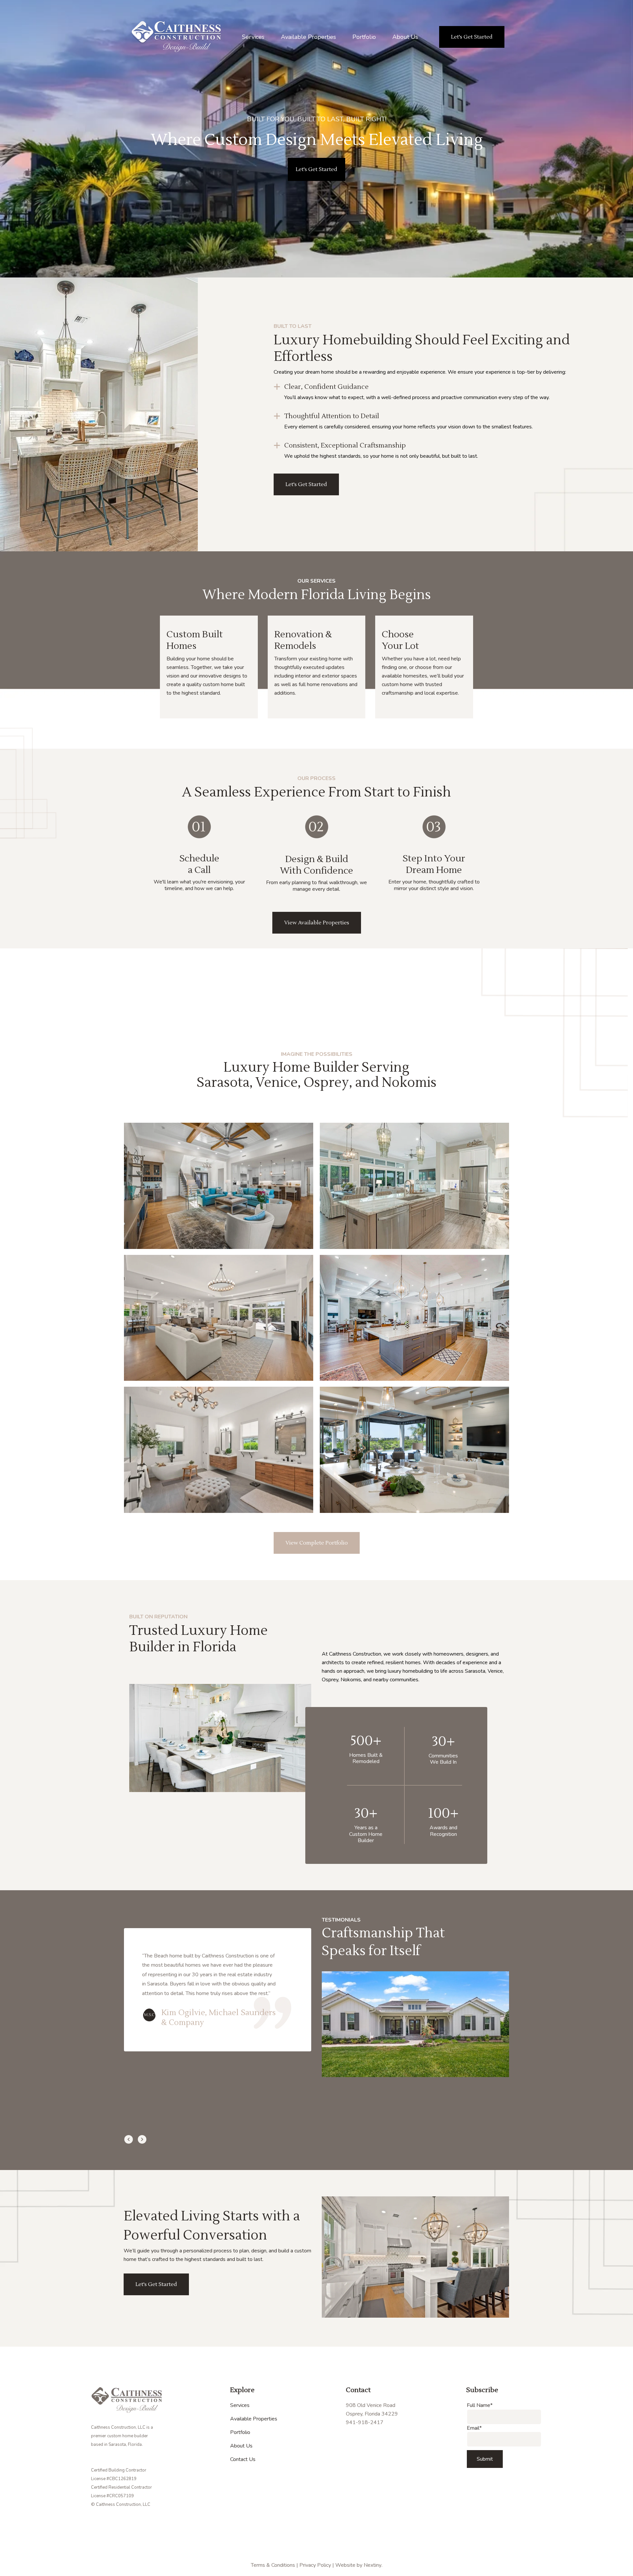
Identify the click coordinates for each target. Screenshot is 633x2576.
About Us (405, 37)
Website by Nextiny (358, 2565)
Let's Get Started (472, 37)
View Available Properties (317, 923)
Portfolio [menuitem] (240, 2432)
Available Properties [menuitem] (254, 2419)
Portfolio (364, 37)
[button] (129, 2139)
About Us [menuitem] (241, 2446)
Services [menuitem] (240, 2405)
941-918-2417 (365, 2422)
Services (253, 37)
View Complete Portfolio (317, 1543)
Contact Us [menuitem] (243, 2459)
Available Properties (308, 37)
